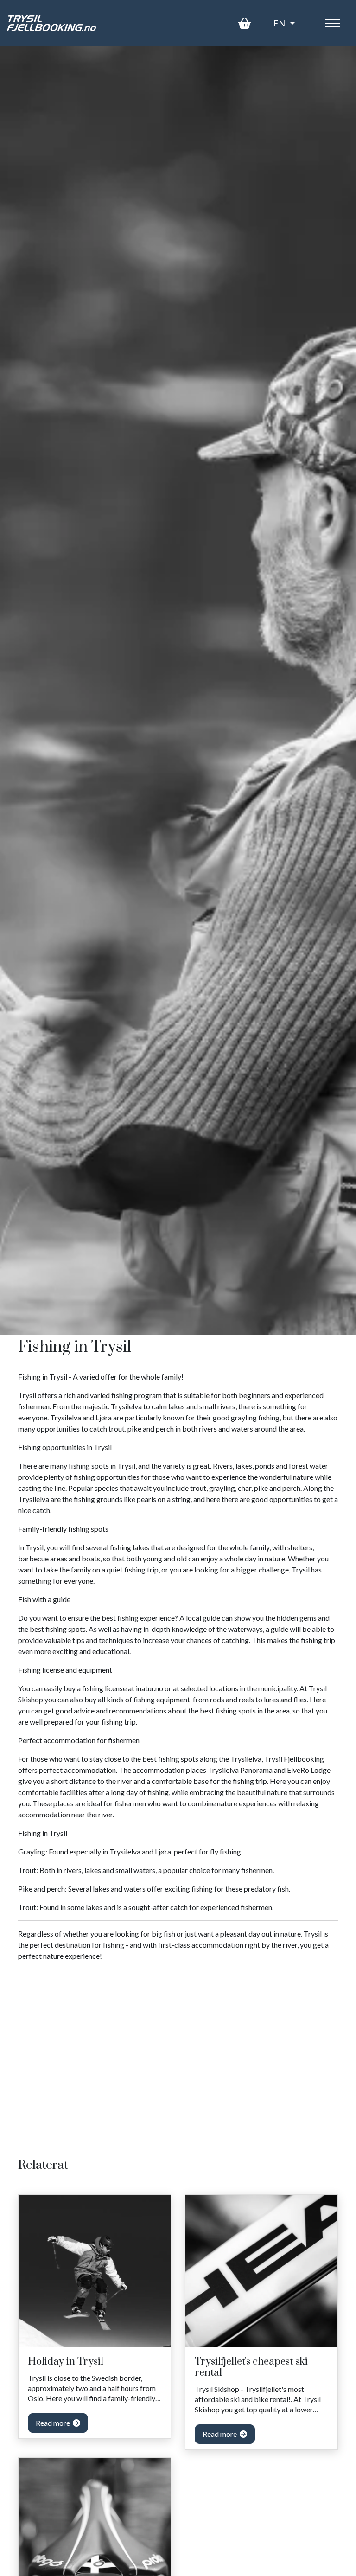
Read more (54, 2423)
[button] (284, 23)
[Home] (51, 23)
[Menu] (333, 23)
